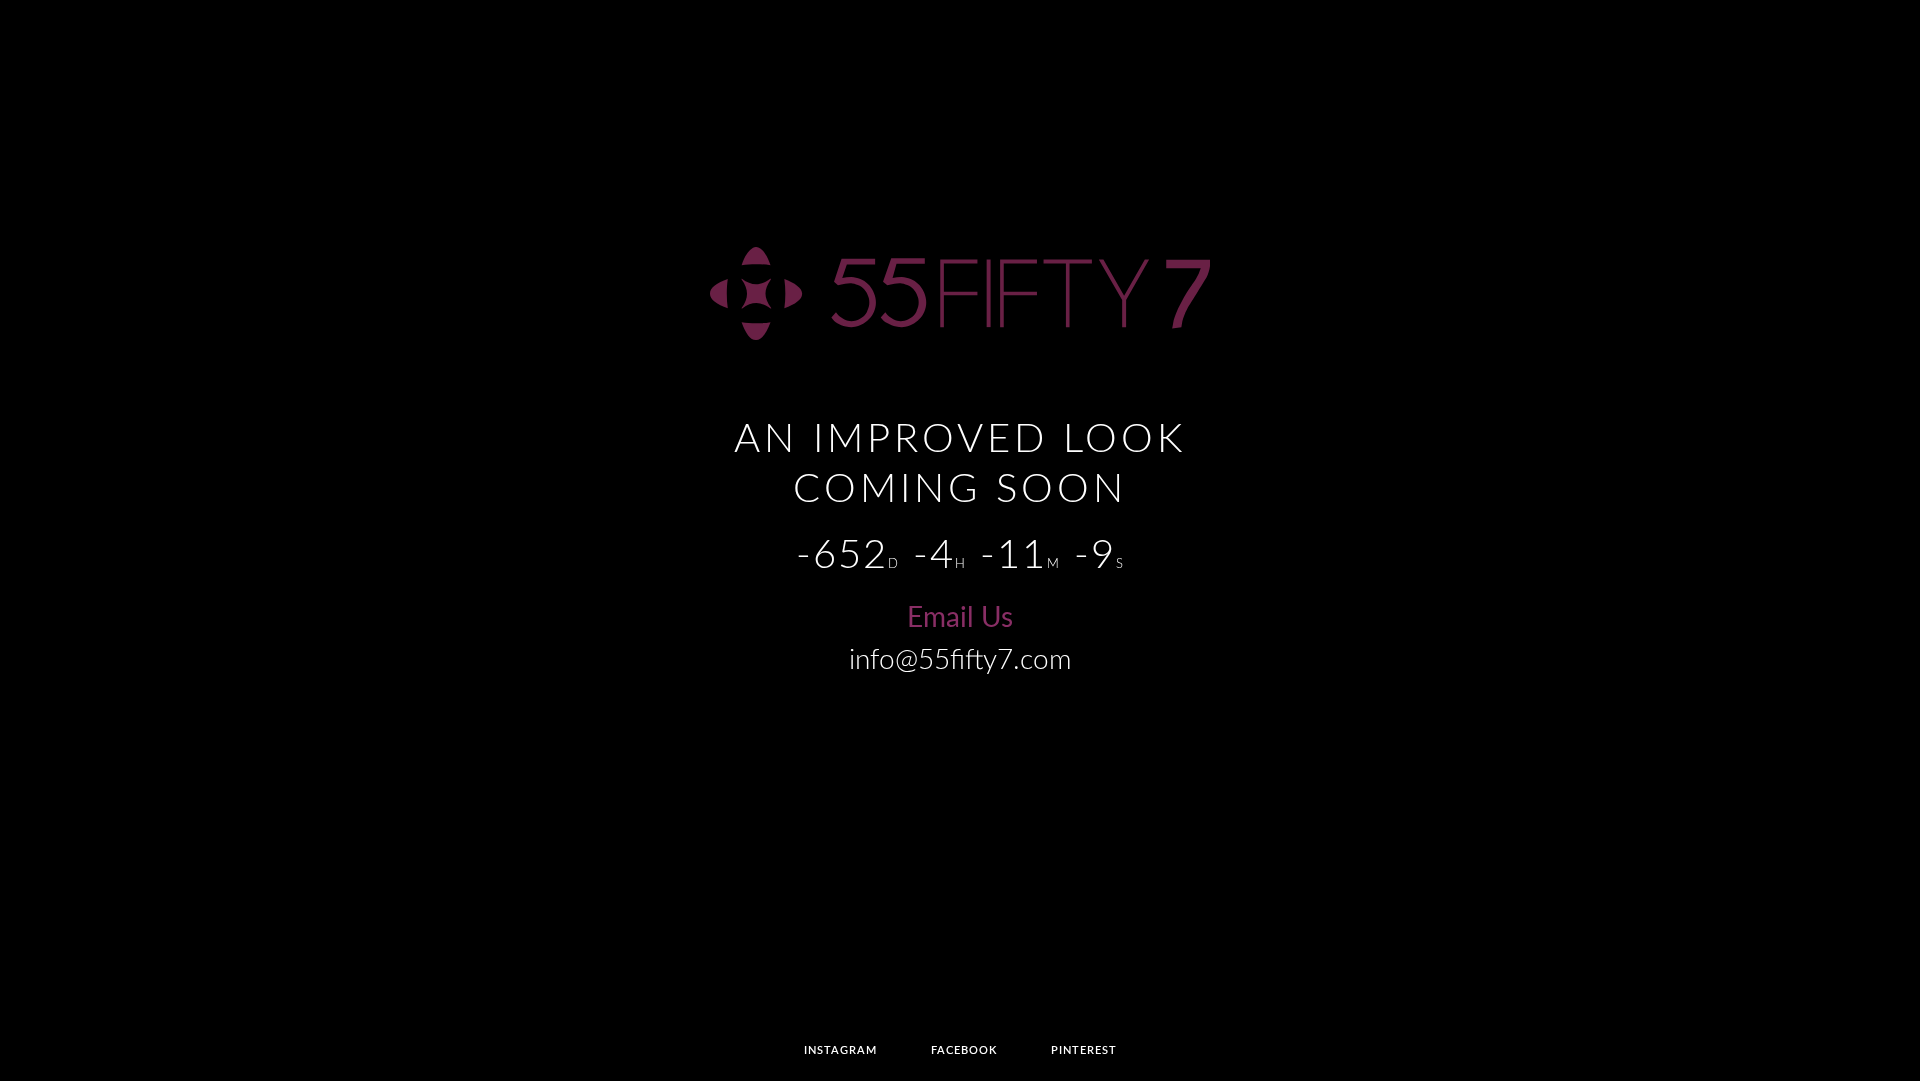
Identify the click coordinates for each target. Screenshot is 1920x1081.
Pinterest (1084, 1050)
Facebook (964, 1050)
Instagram (840, 1050)
